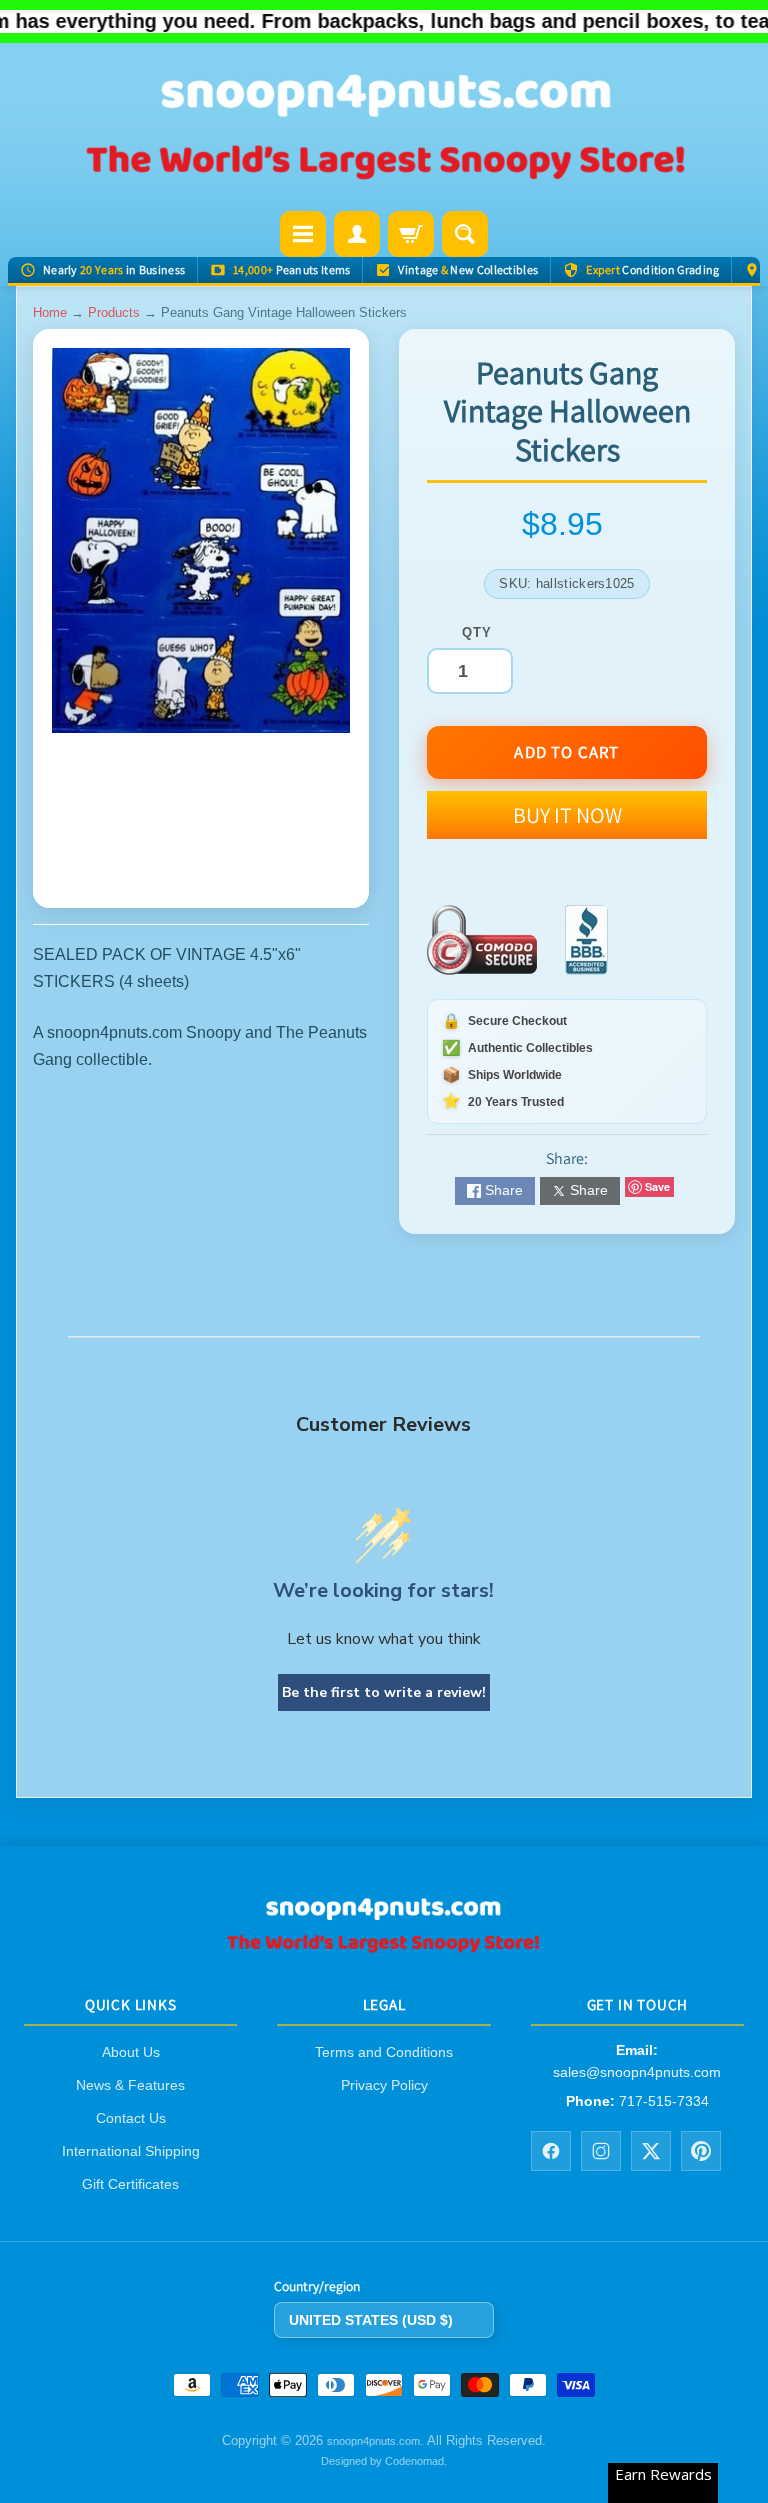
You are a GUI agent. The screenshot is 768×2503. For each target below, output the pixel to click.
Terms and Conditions (384, 2052)
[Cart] (411, 234)
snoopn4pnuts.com (373, 2442)
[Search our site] (465, 234)
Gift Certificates (130, 2184)
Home (50, 312)
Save (657, 1186)
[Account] (357, 234)
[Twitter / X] (651, 2151)
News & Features (130, 2085)
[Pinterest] (701, 2151)
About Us (131, 2052)
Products (114, 312)
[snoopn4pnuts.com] (384, 129)
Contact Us (131, 2118)
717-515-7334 (664, 2101)
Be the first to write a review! (384, 1692)
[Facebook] (551, 2151)
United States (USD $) (371, 2320)
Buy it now (567, 815)
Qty (476, 632)
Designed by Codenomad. (384, 2461)
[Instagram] (601, 2151)
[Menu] (303, 234)
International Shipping (131, 2151)
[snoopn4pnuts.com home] (384, 1946)
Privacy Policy (384, 2085)
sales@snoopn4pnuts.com (637, 2072)
